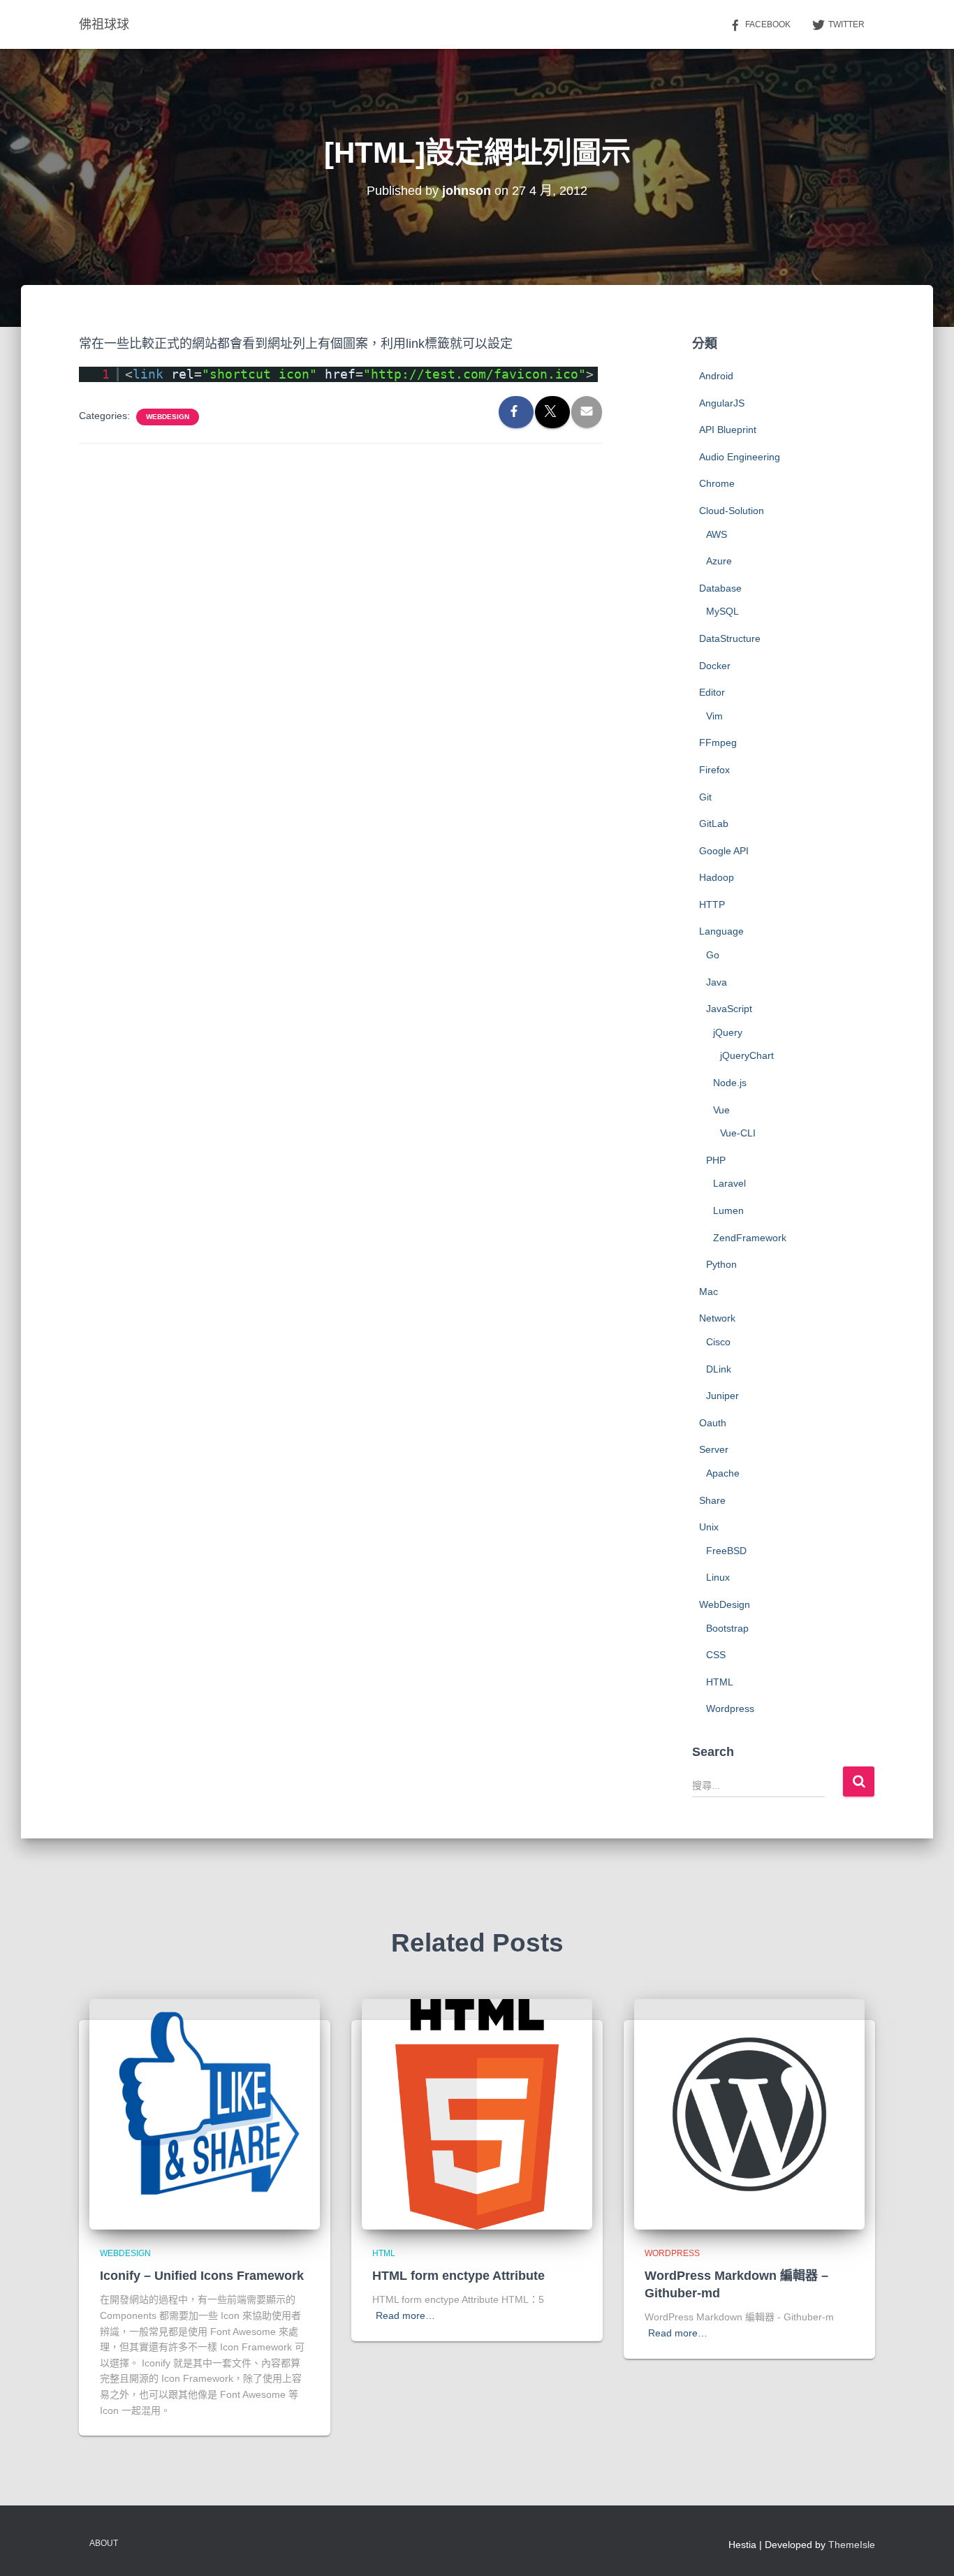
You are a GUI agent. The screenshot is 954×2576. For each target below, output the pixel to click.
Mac (709, 1291)
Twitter (846, 24)
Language (721, 931)
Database (720, 588)
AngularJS (722, 403)
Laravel (729, 1183)
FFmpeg (718, 742)
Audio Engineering (740, 457)
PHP (716, 1160)
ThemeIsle (852, 2545)
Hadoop (717, 877)
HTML (720, 1682)
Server (714, 1449)
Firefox (714, 770)
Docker (715, 666)
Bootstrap (727, 1628)
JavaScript (729, 1009)
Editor (712, 692)
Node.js (730, 1083)
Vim (714, 716)
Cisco (718, 1342)
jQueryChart (747, 1055)
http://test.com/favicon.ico (475, 374)
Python (721, 1264)
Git (705, 797)
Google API (724, 851)
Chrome (717, 483)
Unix (709, 1527)
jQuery (728, 1032)
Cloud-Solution (732, 511)
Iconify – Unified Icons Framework (202, 2276)
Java (717, 982)
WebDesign (168, 417)
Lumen (728, 1210)
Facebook (768, 24)
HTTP (712, 905)
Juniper (722, 1396)
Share (712, 1500)
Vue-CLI (738, 1133)
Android (716, 376)
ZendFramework (750, 1238)
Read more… (405, 2315)
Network (717, 1318)
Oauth (713, 1423)
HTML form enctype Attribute (458, 2276)
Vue (721, 1110)
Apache (723, 1473)
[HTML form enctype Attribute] (477, 2113)
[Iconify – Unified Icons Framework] (205, 2113)
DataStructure (730, 638)
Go (713, 955)
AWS (717, 534)
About (104, 2543)
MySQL (722, 611)
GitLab (714, 824)
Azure (719, 561)
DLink (719, 1369)
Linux (718, 1577)
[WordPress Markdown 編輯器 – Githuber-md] (749, 2113)
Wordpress (730, 1708)
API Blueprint (728, 430)
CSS (716, 1655)
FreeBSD (726, 1551)
